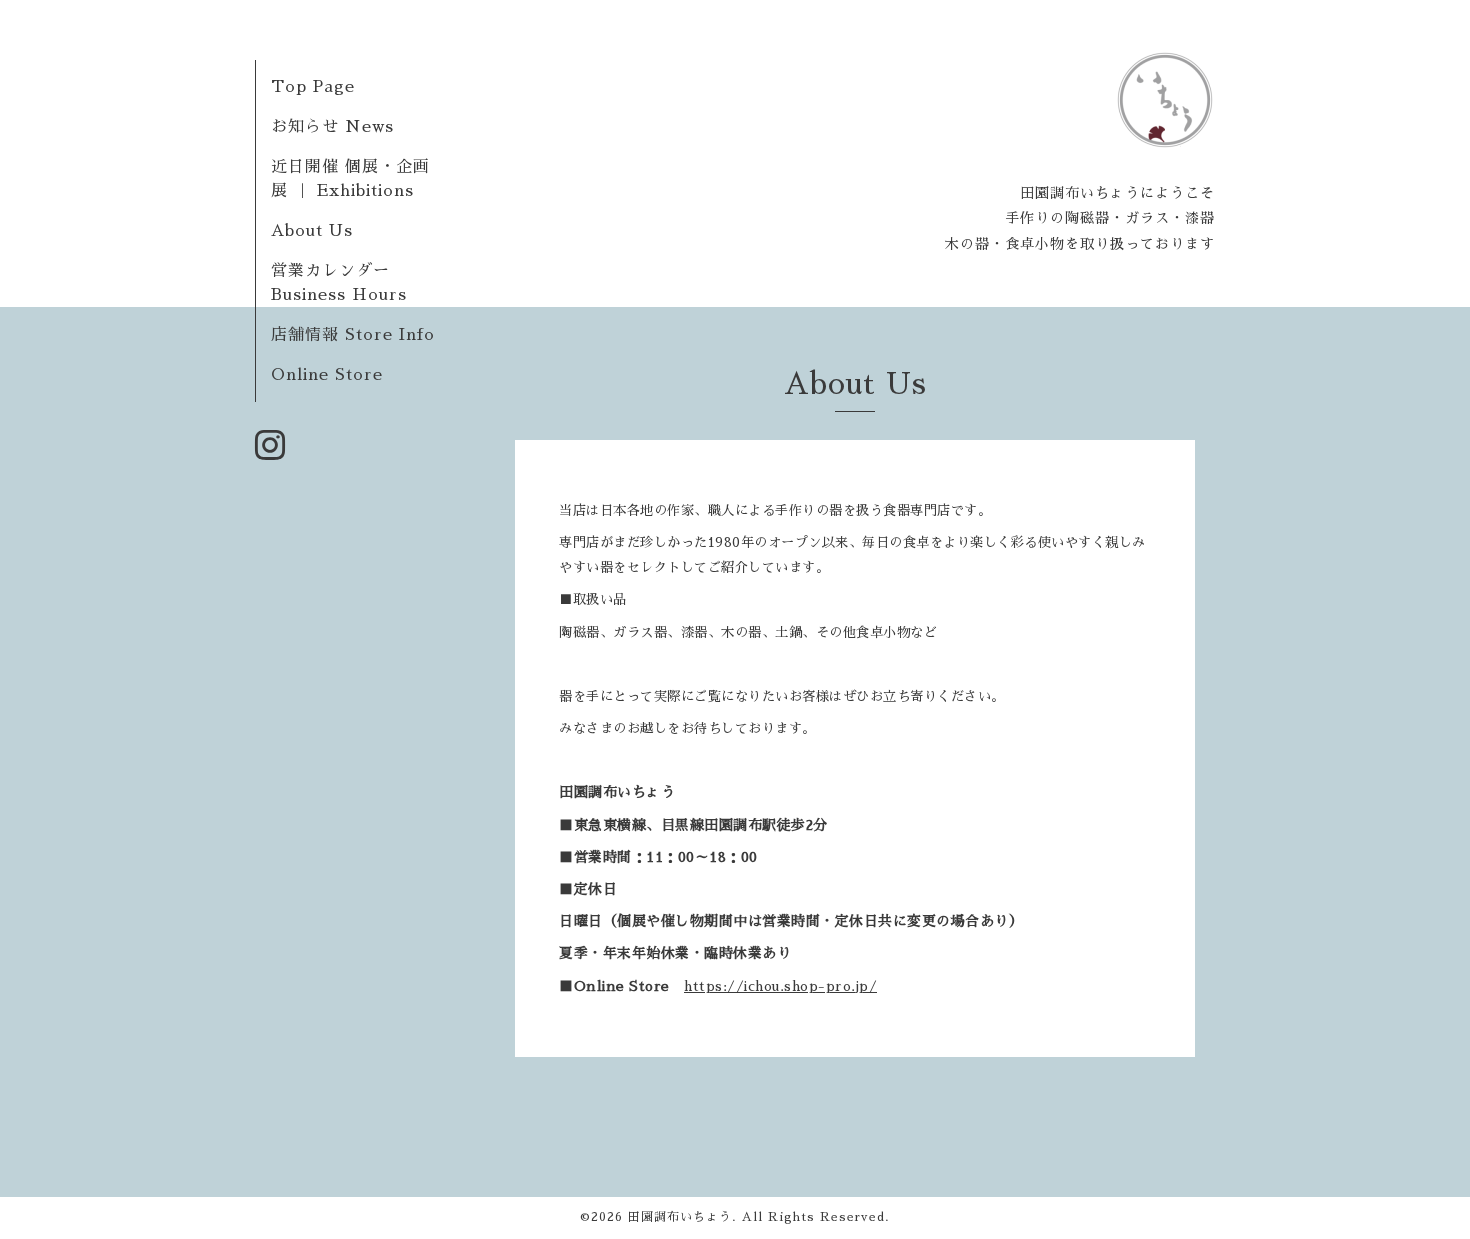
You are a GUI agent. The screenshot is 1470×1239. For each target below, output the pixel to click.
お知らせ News (332, 127)
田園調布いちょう (680, 1217)
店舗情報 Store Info (353, 335)
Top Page (313, 87)
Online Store (327, 375)
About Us (312, 231)
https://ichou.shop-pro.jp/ (780, 986)
